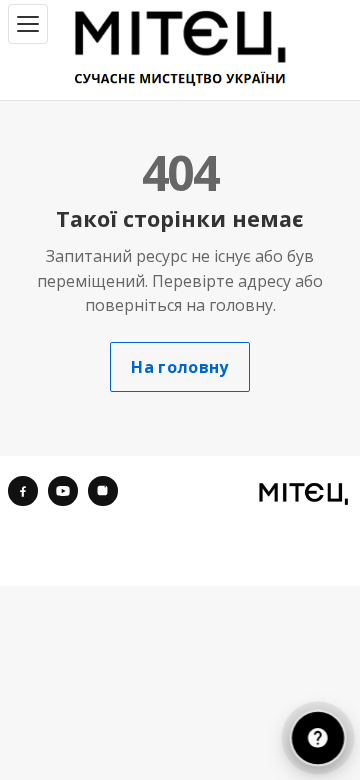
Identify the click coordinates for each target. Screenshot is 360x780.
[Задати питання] (317, 737)
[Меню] (28, 24)
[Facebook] (23, 491)
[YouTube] (63, 491)
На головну (179, 367)
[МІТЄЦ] (303, 493)
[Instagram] (103, 491)
